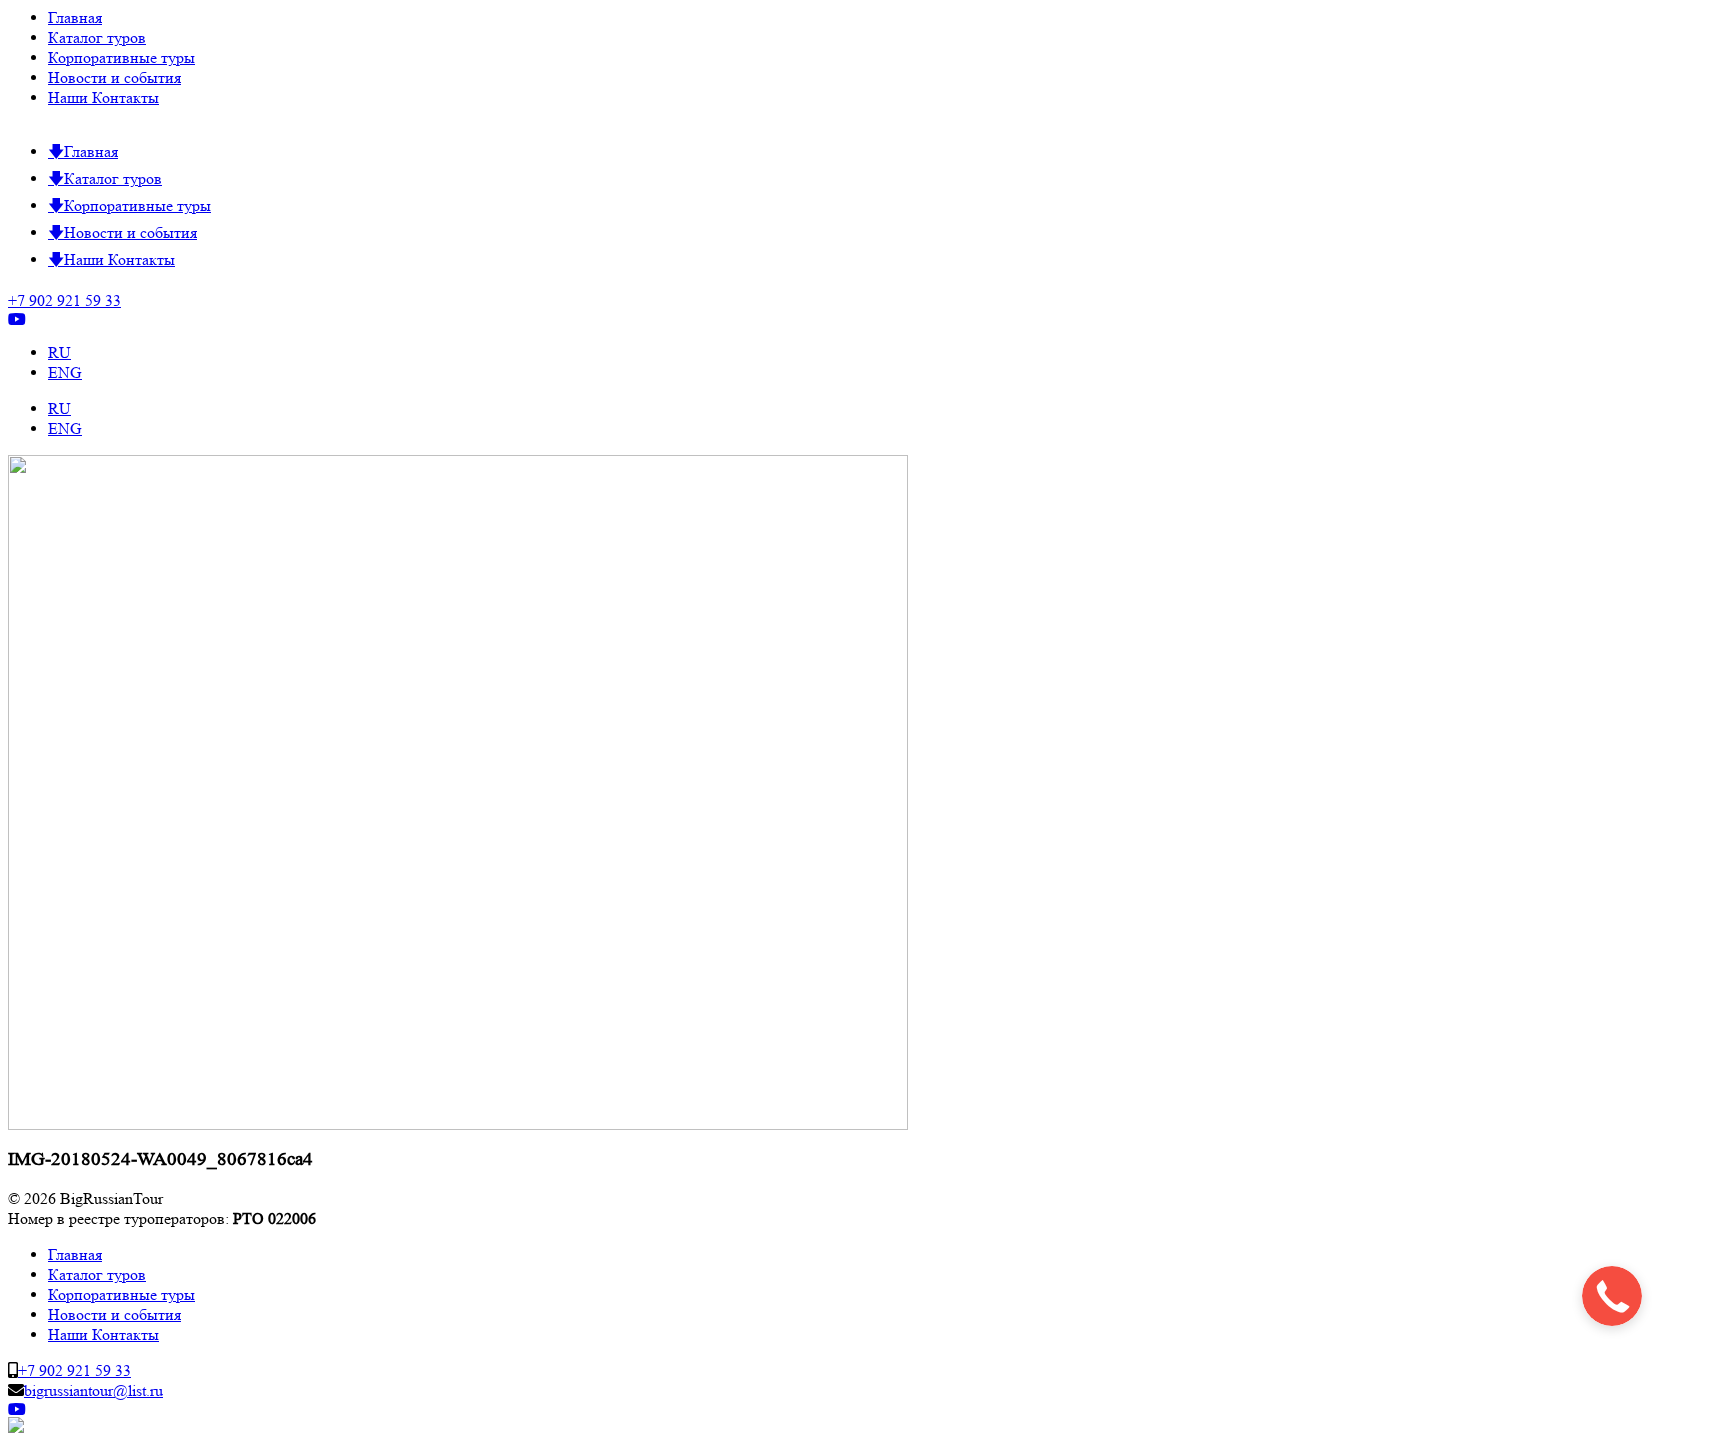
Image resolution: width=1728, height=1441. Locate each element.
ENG (65, 372)
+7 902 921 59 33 (64, 300)
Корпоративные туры (121, 57)
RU (59, 352)
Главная (75, 17)
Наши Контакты (103, 97)
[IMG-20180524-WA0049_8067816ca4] (458, 1124)
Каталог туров (97, 37)
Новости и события (114, 77)
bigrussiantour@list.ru (93, 1390)
